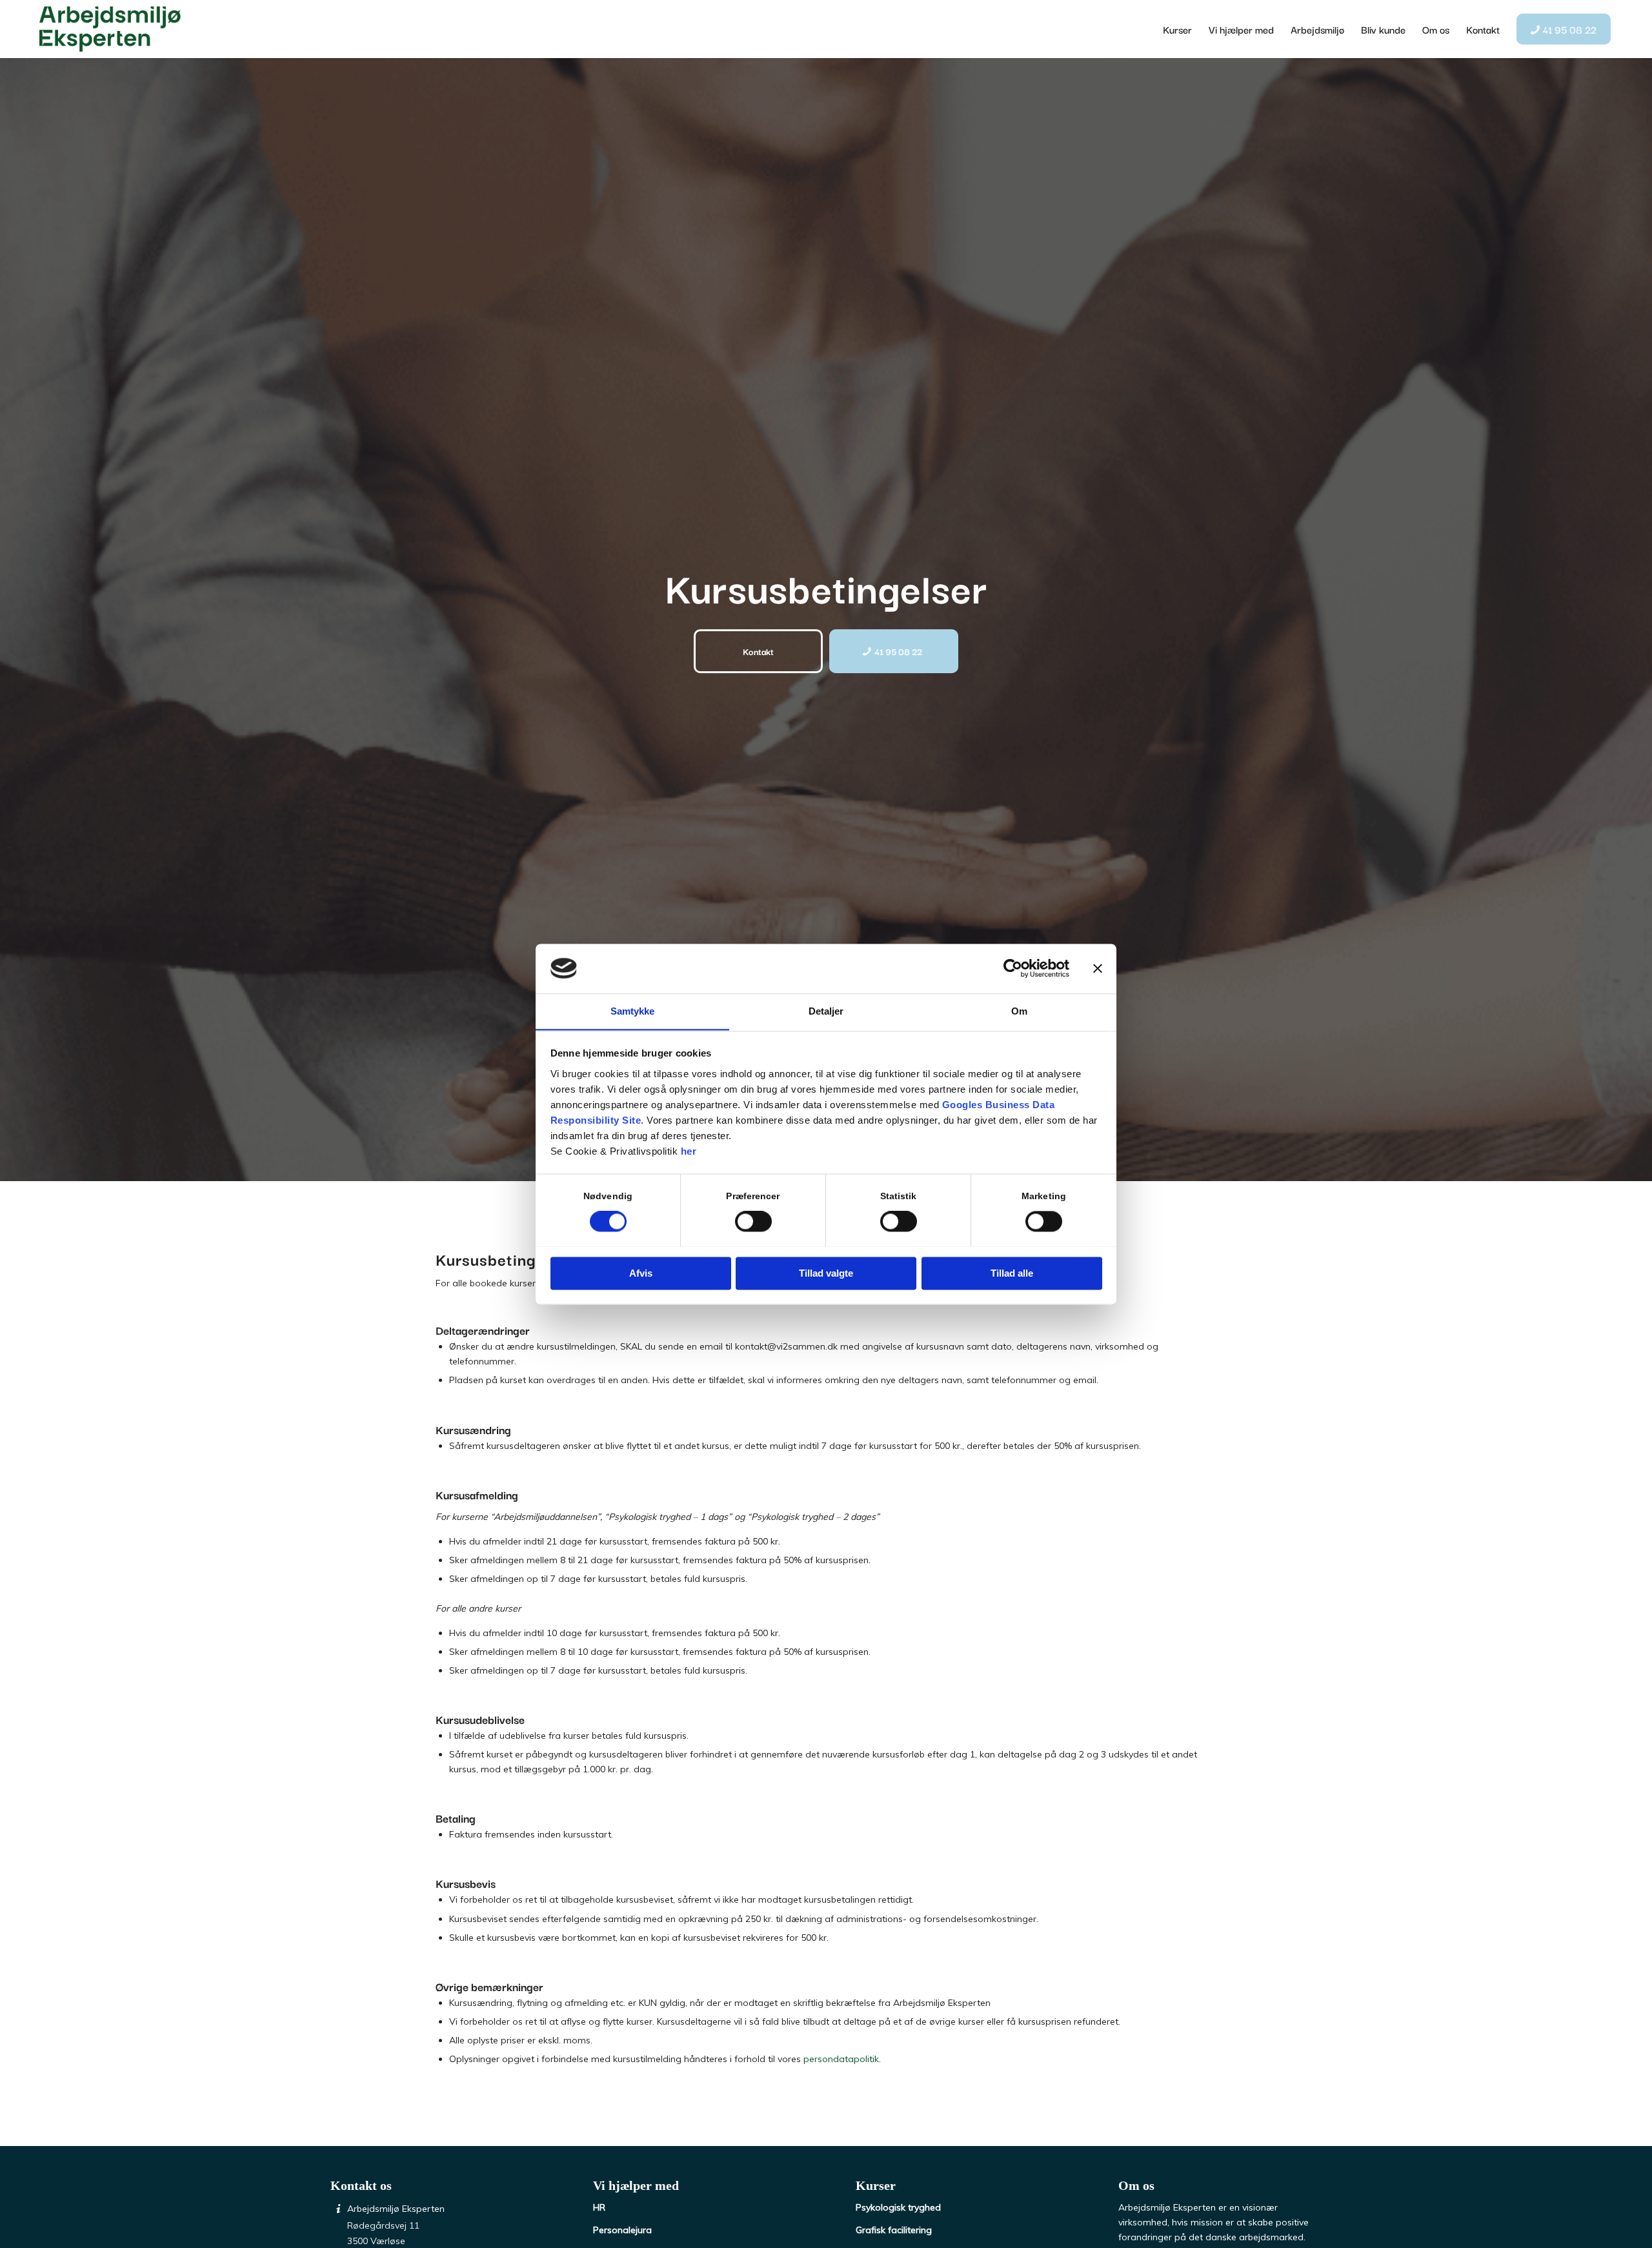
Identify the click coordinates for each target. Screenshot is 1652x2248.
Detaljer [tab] (826, 1011)
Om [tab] (1019, 1011)
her (689, 1151)
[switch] (753, 1221)
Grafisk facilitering (894, 2230)
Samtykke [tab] (633, 1011)
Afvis (641, 1273)
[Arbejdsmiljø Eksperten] (110, 29)
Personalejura (622, 2230)
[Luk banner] (1098, 968)
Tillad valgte (826, 1273)
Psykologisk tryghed (898, 2207)
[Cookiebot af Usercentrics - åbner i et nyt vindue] (1013, 968)
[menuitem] (1177, 29)
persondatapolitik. (842, 2059)
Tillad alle (1012, 1273)
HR (599, 2207)
